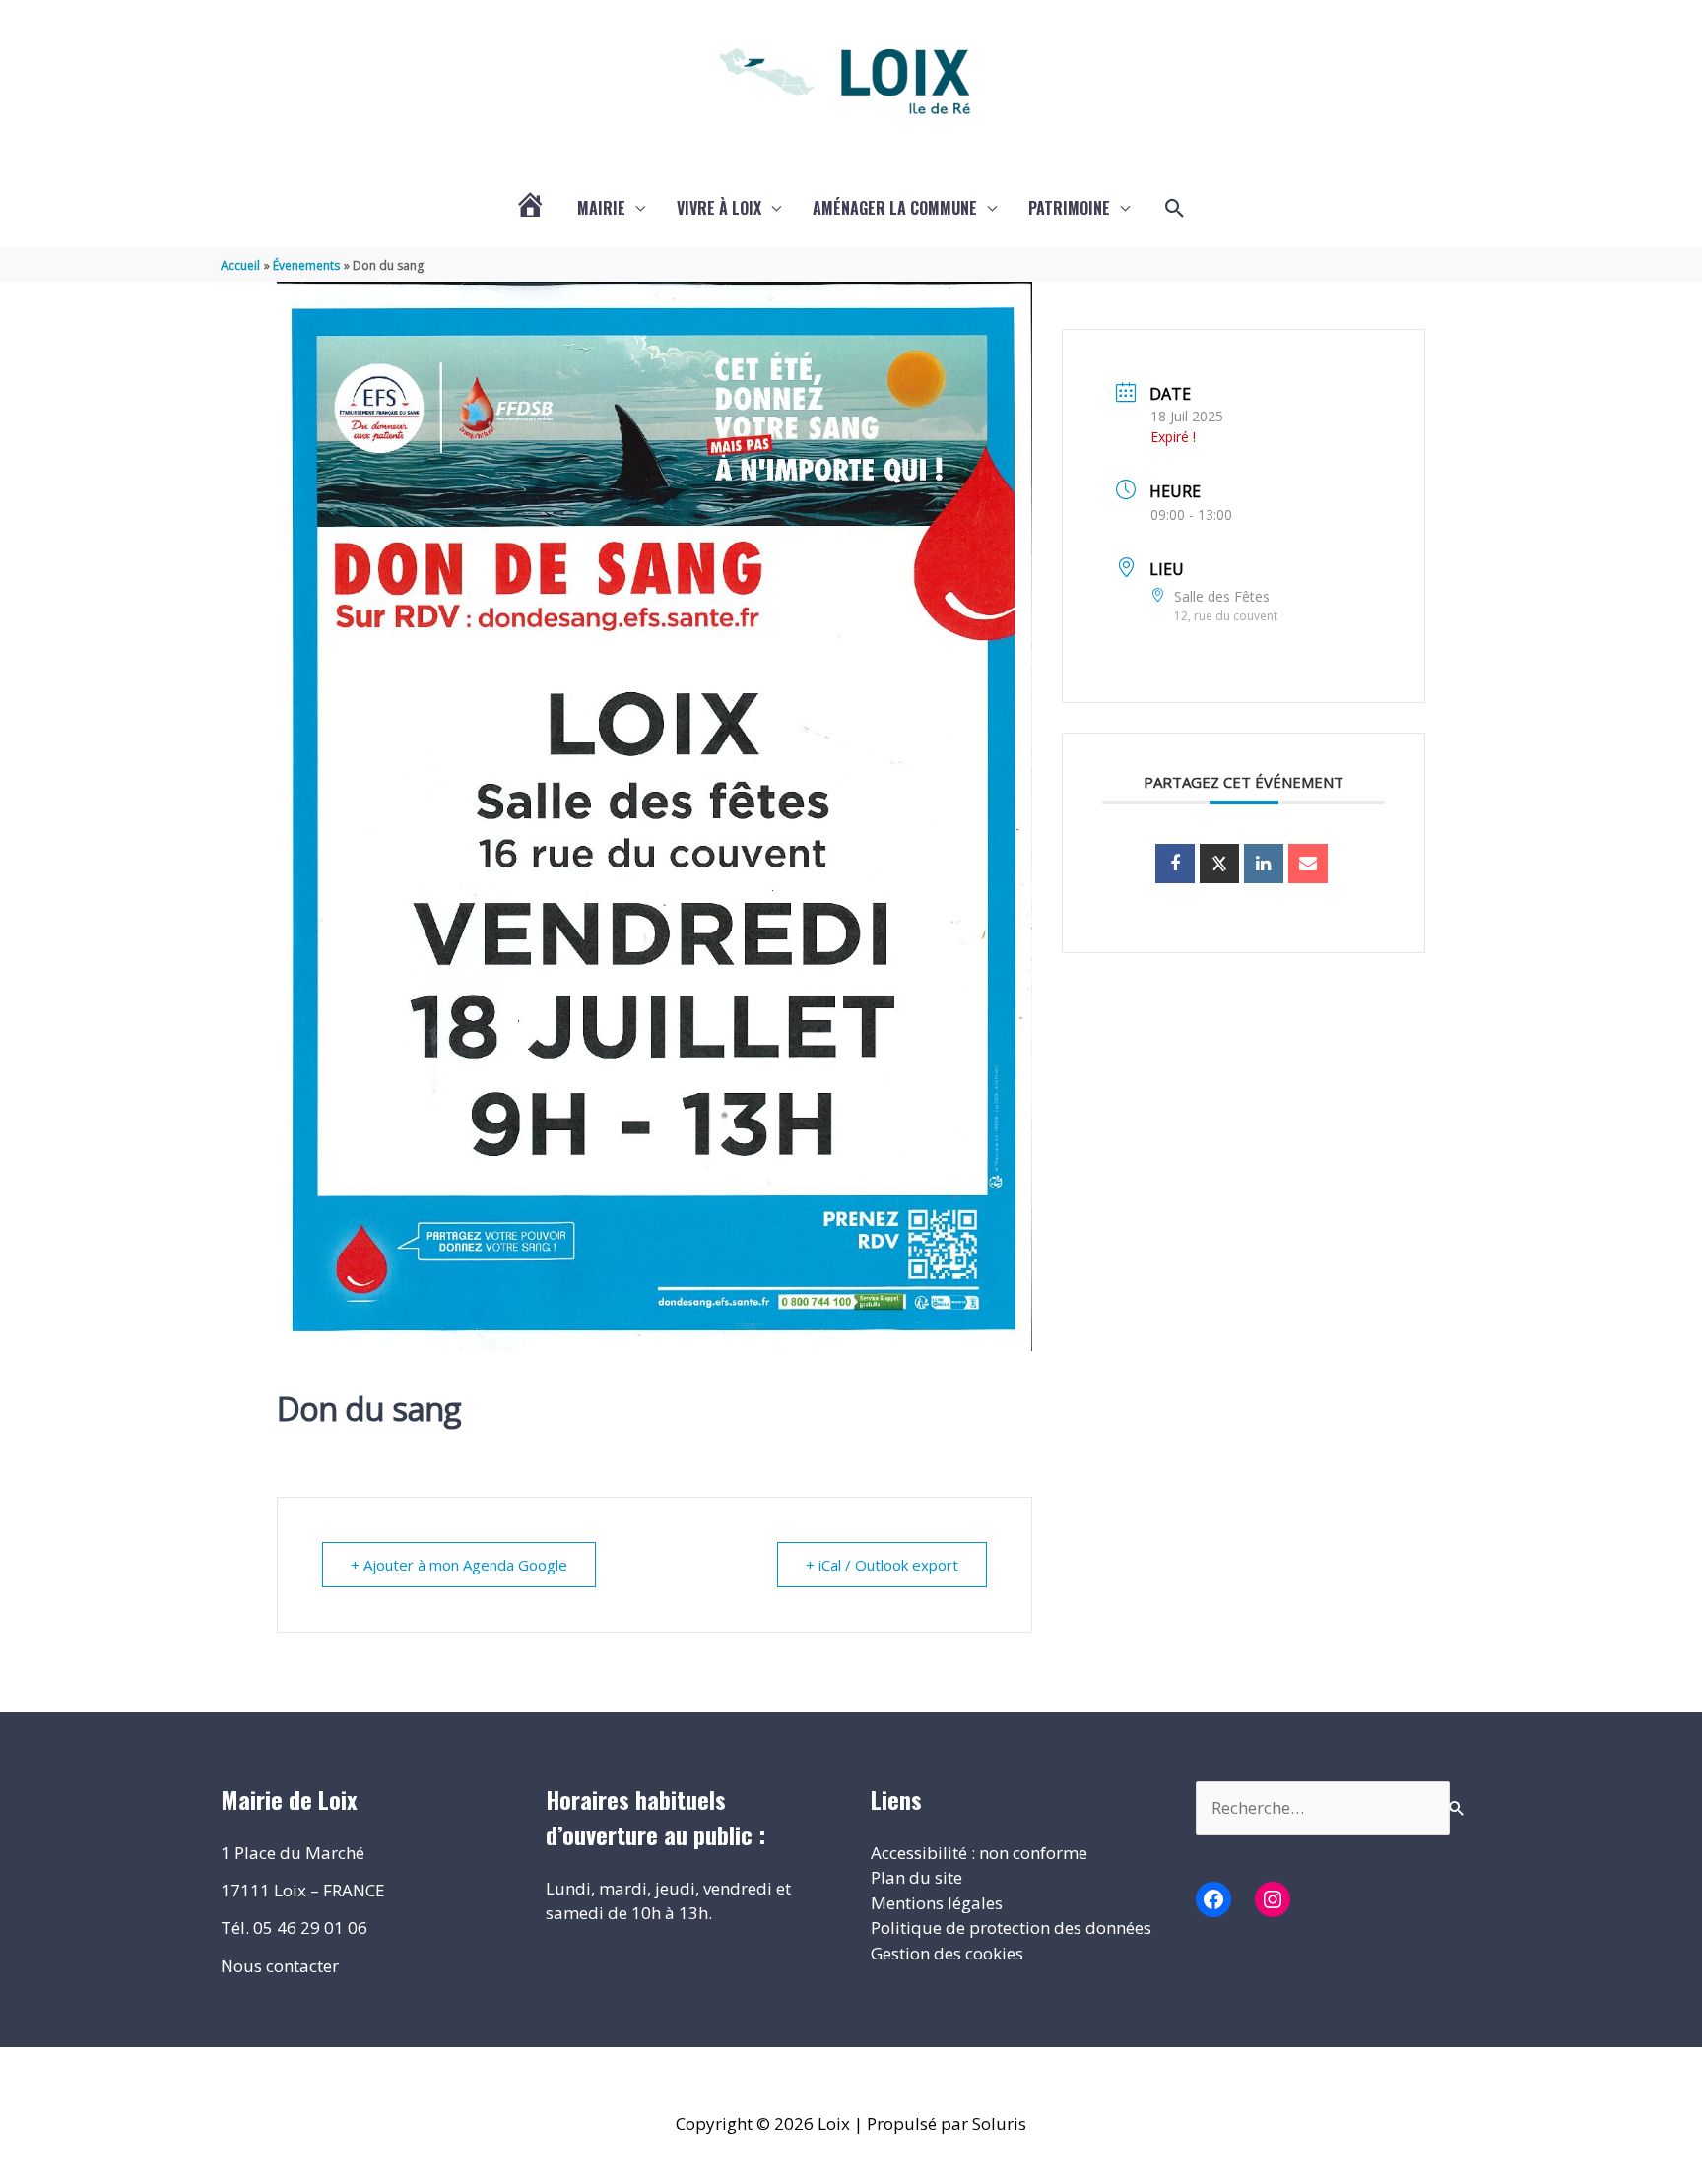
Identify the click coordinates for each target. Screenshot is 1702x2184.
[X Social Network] (1219, 864)
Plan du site (916, 1877)
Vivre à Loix (719, 208)
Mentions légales (937, 1903)
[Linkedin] (1264, 864)
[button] (1175, 209)
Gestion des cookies (947, 1953)
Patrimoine (1069, 208)
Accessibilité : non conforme (979, 1853)
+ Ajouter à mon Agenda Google (459, 1565)
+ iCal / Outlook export (882, 1565)
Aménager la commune (895, 208)
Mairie (601, 208)
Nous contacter (280, 1966)
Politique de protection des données (1011, 1927)
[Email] (1308, 864)
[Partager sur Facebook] (1175, 864)
